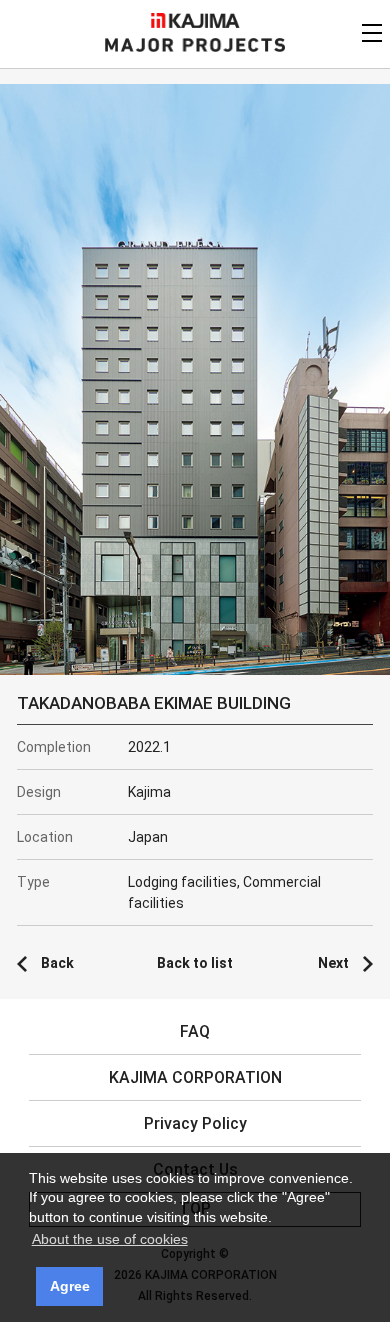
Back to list (195, 963)
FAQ (195, 1031)
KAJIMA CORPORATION (195, 20)
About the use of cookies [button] (110, 1239)
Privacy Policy (195, 1123)
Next (333, 963)
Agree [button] (70, 1286)
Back (57, 963)
